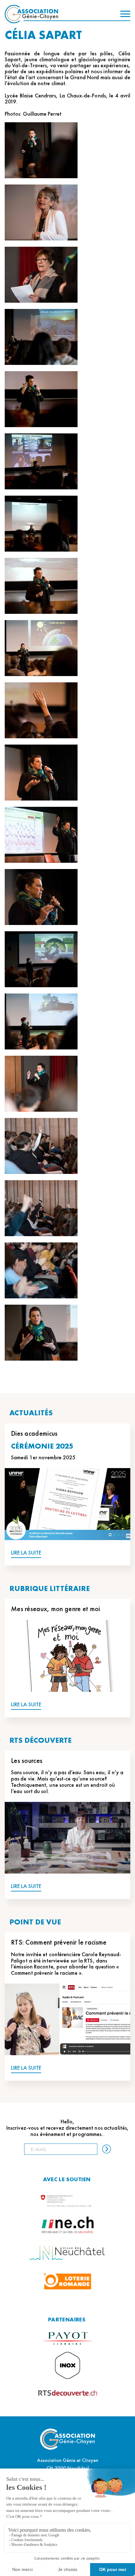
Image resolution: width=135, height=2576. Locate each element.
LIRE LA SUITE (26, 1553)
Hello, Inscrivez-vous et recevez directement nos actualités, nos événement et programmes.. (68, 2128)
